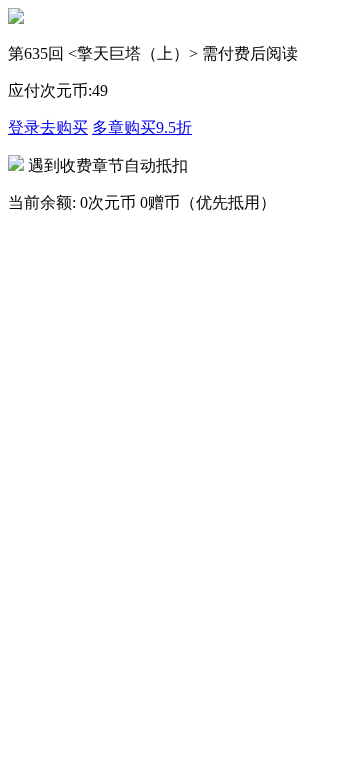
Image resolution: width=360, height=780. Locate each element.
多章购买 (142, 127)
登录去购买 (48, 127)
